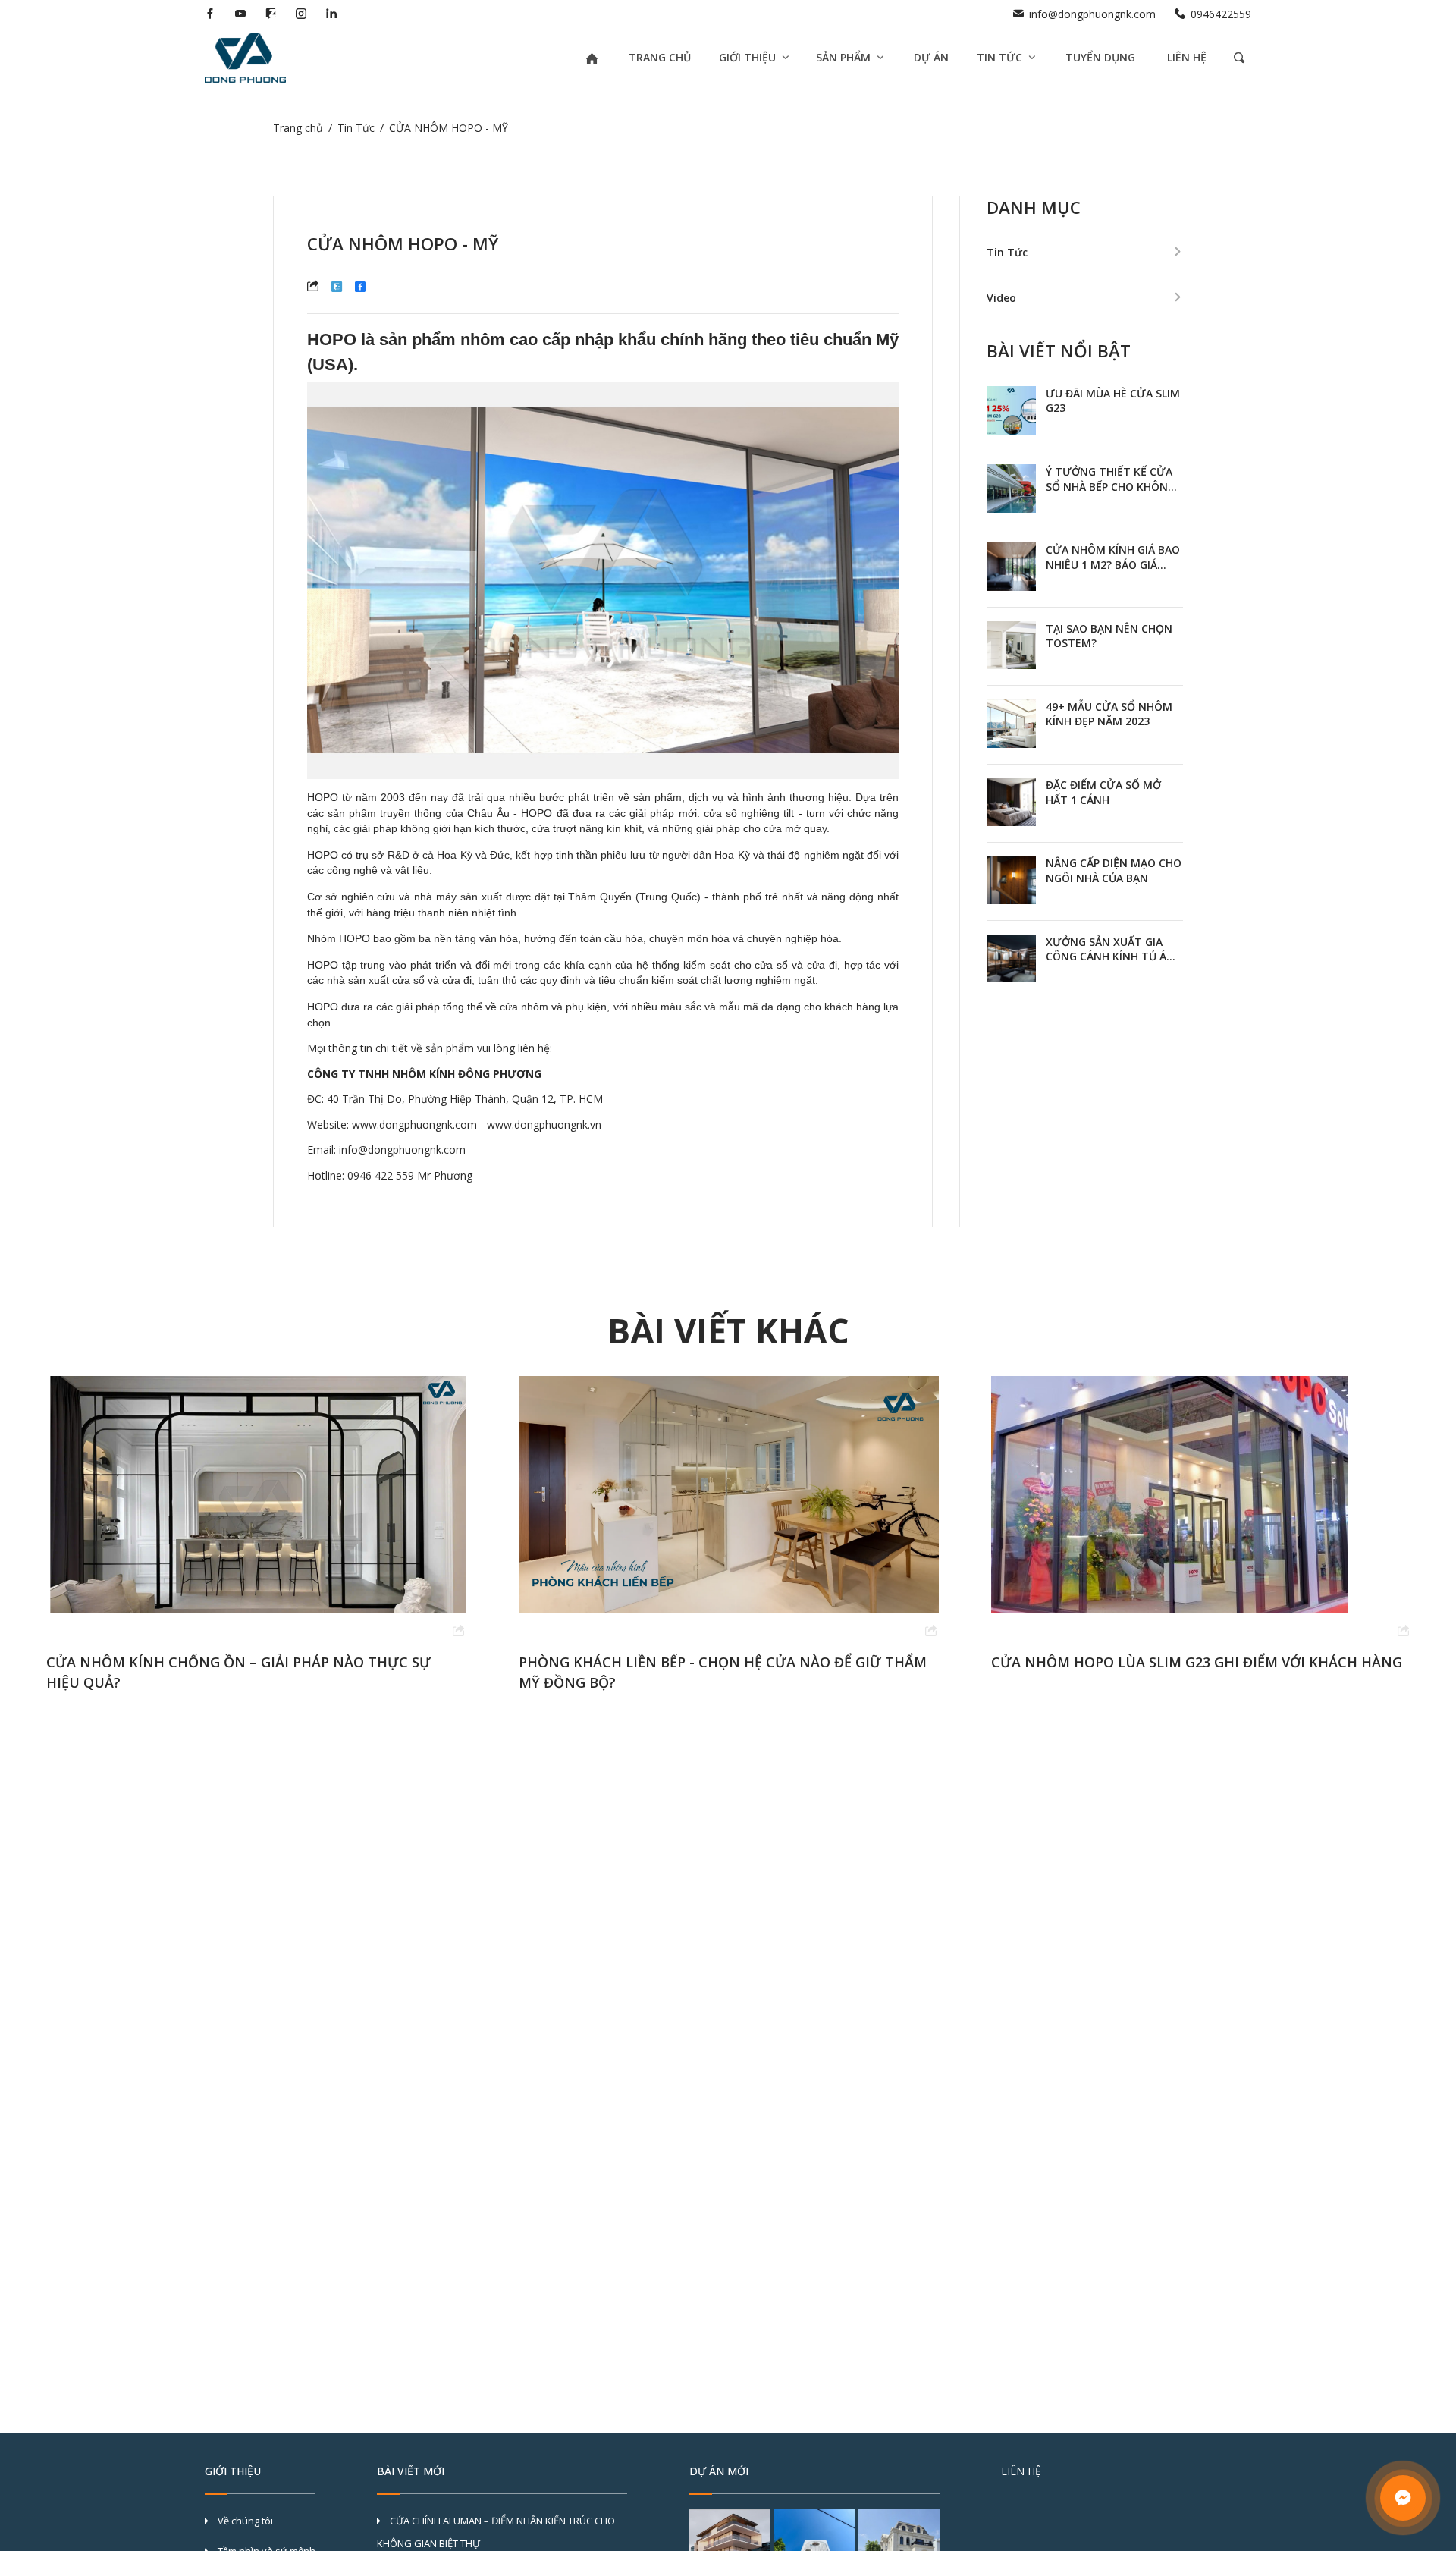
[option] (257, 1534)
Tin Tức (356, 128)
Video (1001, 298)
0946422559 (1221, 14)
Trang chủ (298, 128)
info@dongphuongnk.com (1092, 14)
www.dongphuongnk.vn (544, 1125)
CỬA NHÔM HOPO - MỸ (449, 128)
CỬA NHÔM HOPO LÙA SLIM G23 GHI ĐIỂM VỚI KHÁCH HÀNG (724, 1662)
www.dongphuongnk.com (414, 1125)
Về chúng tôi (244, 2521)
